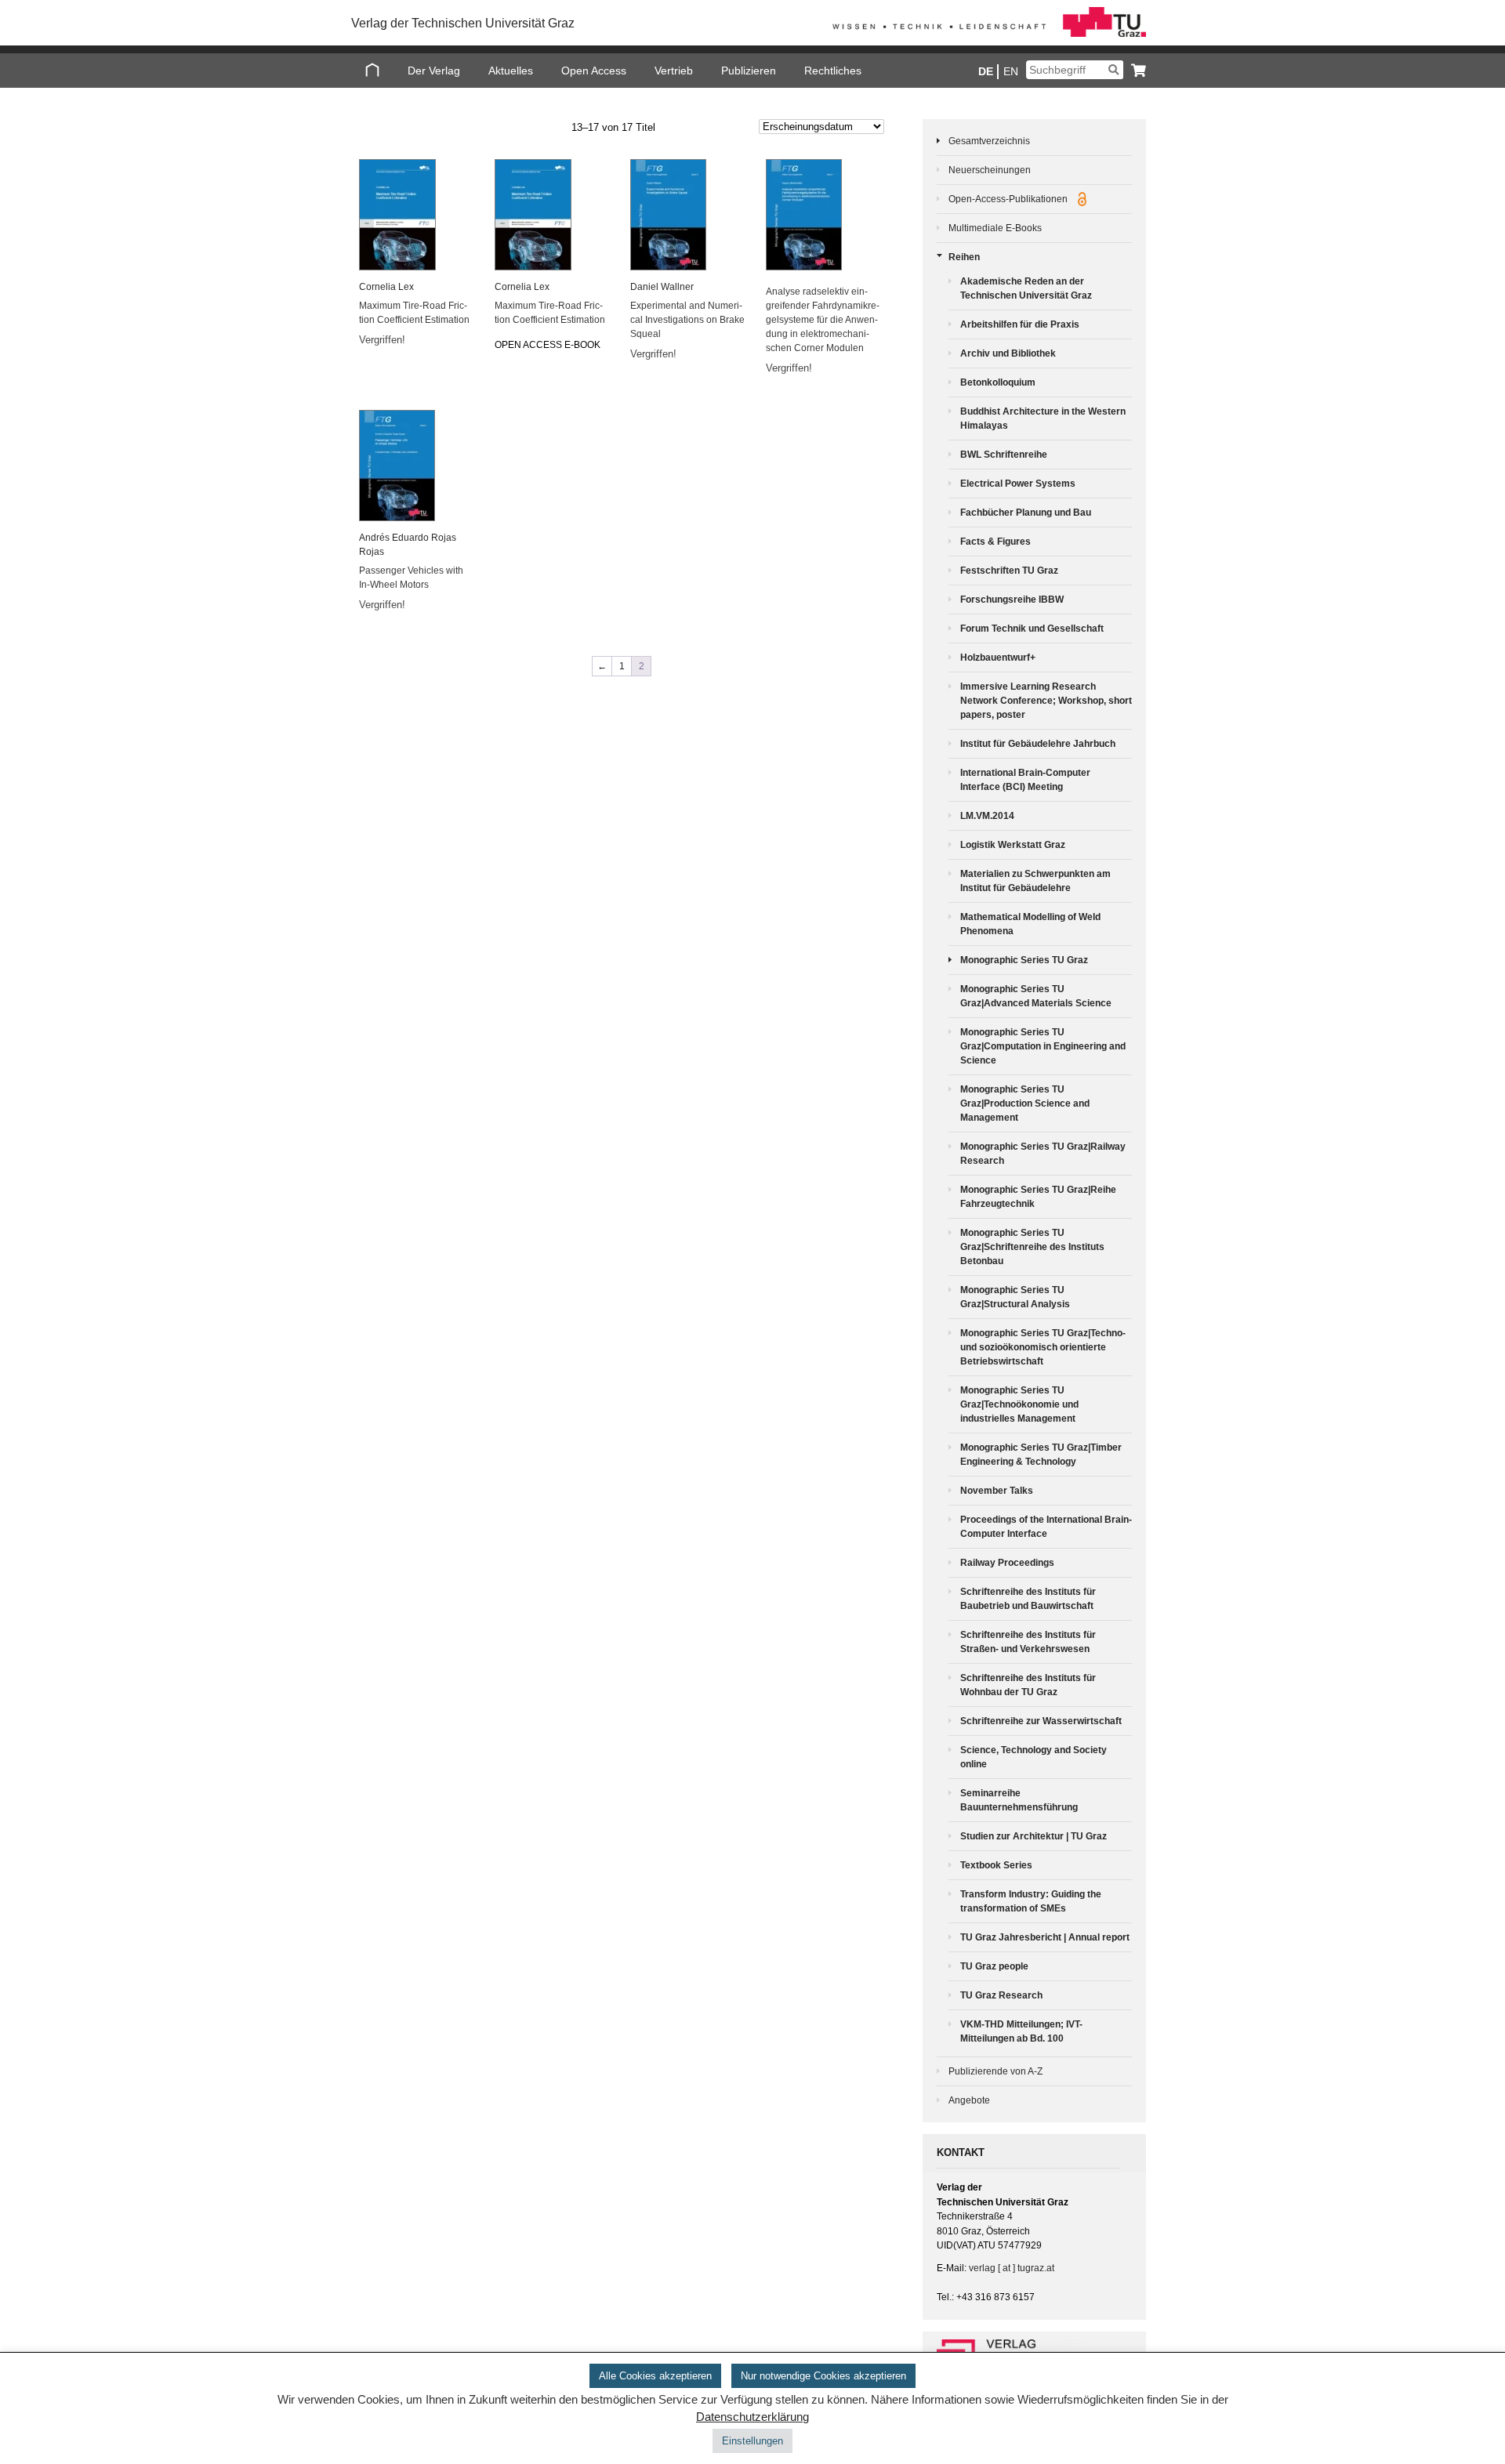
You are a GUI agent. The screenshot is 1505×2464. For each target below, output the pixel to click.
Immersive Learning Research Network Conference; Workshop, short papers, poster (1046, 701)
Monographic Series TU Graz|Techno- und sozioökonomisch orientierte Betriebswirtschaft (1043, 1347)
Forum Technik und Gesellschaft (1032, 629)
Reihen (964, 257)
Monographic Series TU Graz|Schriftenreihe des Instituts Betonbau (1032, 1247)
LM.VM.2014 (987, 816)
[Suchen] (1113, 70)
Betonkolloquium (998, 382)
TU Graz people (994, 1966)
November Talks (997, 1491)
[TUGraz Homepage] (989, 34)
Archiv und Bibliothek (1008, 353)
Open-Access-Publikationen (1009, 199)
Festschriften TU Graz (1009, 571)
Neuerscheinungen (990, 170)
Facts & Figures (995, 542)
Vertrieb (674, 71)
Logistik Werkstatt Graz (1013, 845)
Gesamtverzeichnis (989, 141)
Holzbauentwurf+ (998, 658)
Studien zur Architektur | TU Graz (1034, 1836)
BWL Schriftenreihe (1004, 455)
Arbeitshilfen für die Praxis (1020, 324)
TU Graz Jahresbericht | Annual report (1045, 1937)
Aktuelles (511, 71)
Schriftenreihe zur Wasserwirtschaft (1041, 1721)
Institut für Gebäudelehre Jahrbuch (1038, 744)
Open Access (594, 71)
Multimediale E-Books (995, 228)
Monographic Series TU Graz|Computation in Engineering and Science (1043, 1046)
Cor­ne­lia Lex (386, 287)
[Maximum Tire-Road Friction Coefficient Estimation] (417, 215)
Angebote (969, 2100)
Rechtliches (833, 71)
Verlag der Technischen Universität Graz (463, 23)
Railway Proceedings (1007, 1563)
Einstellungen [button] (752, 2441)
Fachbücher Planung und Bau (1026, 513)
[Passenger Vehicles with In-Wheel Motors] (417, 466)
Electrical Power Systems (1018, 484)
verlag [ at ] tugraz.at (1012, 2268)
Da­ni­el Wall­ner (662, 287)
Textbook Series (996, 1865)
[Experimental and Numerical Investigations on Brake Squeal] (688, 215)
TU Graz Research (1001, 1995)
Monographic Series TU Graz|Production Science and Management (1025, 1103)
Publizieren (749, 71)
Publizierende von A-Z (995, 2071)
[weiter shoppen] (1135, 70)
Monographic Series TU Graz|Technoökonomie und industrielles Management (1019, 1404)
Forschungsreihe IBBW (1012, 600)
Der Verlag (434, 71)
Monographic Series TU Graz (1024, 960)
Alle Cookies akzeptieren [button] (655, 2376)
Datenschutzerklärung (752, 2417)
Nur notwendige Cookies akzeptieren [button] (823, 2376)
